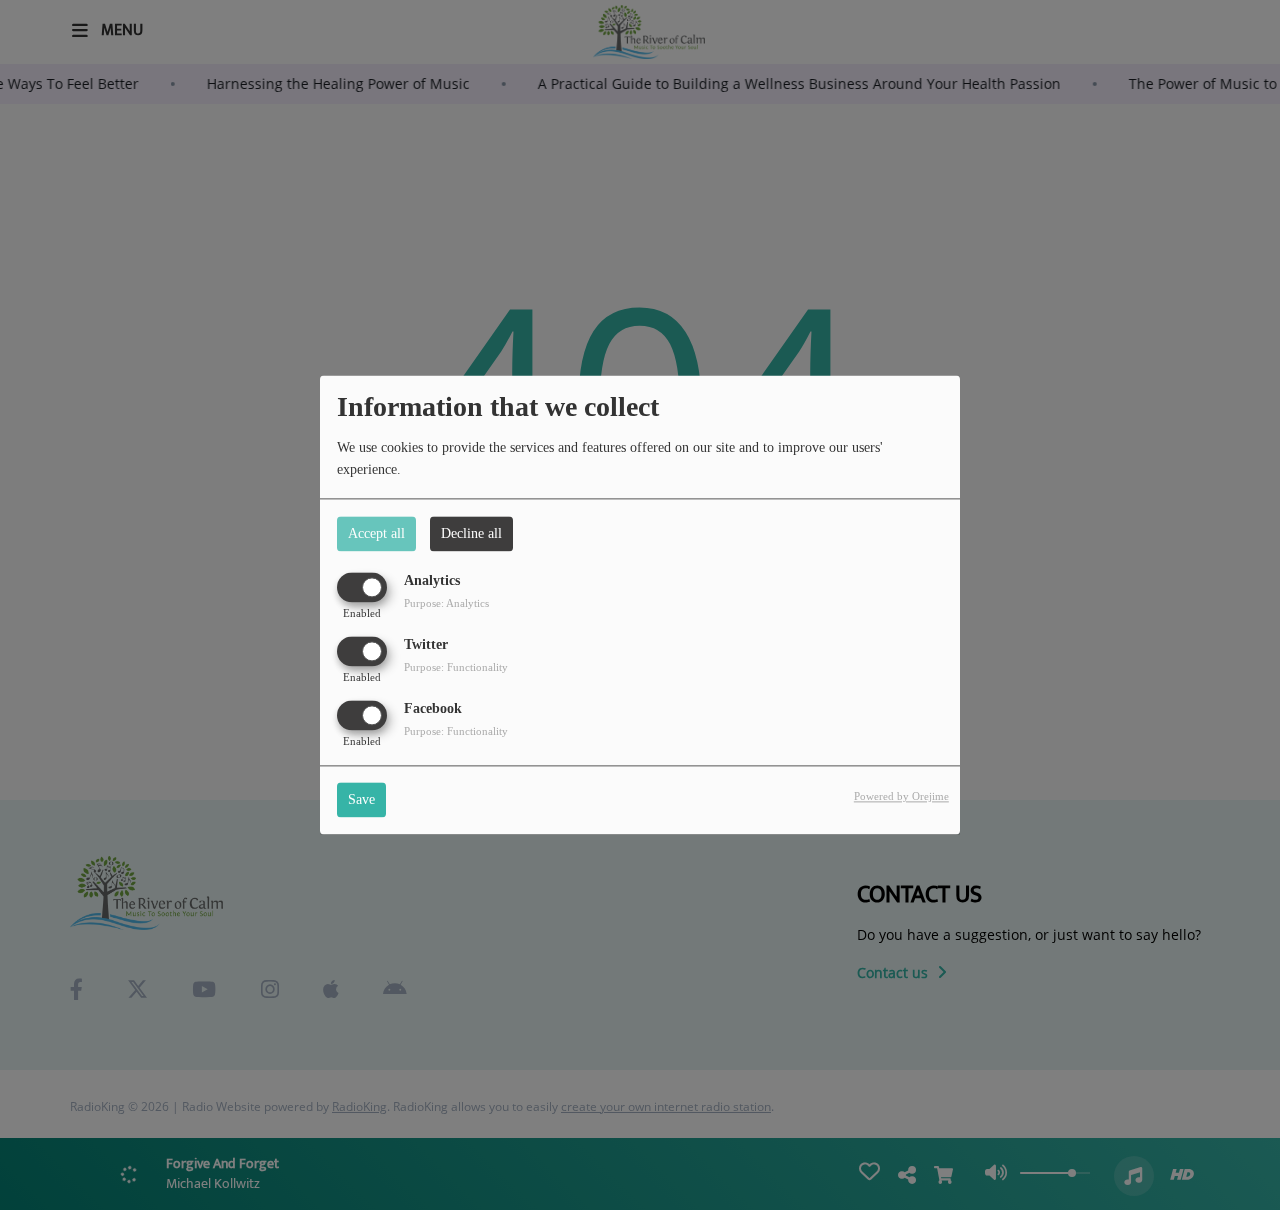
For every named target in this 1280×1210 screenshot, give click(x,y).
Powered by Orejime (901, 797)
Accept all (376, 533)
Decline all (471, 533)
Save (361, 800)
